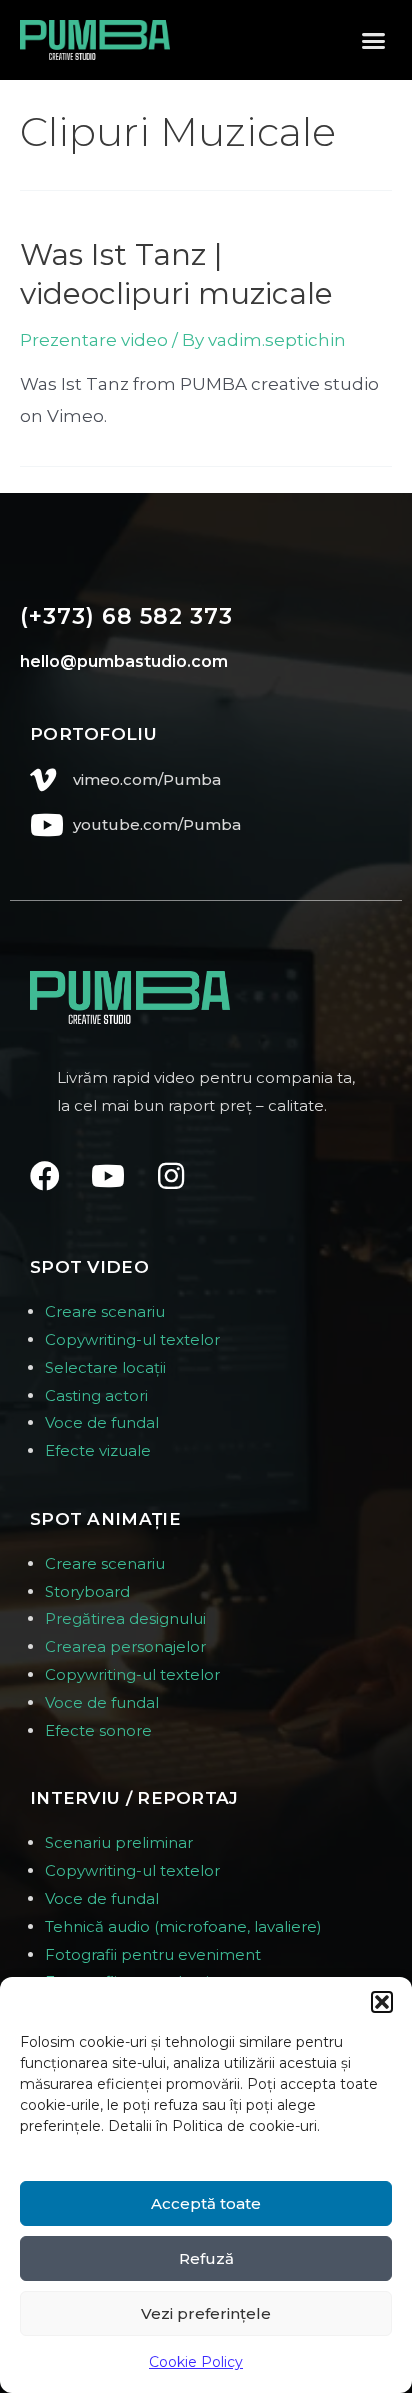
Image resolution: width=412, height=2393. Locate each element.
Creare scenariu (105, 1311)
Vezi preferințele (206, 2313)
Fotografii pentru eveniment (153, 1954)
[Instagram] (171, 1176)
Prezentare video (94, 340)
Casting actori (96, 1395)
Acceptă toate (206, 2203)
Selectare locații (105, 1367)
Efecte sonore (98, 1730)
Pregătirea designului (125, 1618)
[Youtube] (108, 1176)
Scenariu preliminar (119, 1842)
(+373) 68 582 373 (126, 616)
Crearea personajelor (125, 1646)
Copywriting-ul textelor (132, 1339)
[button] (382, 2002)
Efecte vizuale (98, 1450)
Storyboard (87, 1591)
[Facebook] (45, 1176)
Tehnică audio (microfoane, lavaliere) (183, 1926)
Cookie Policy (196, 2362)
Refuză (206, 2258)
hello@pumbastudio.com (124, 661)
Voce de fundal (102, 1422)
